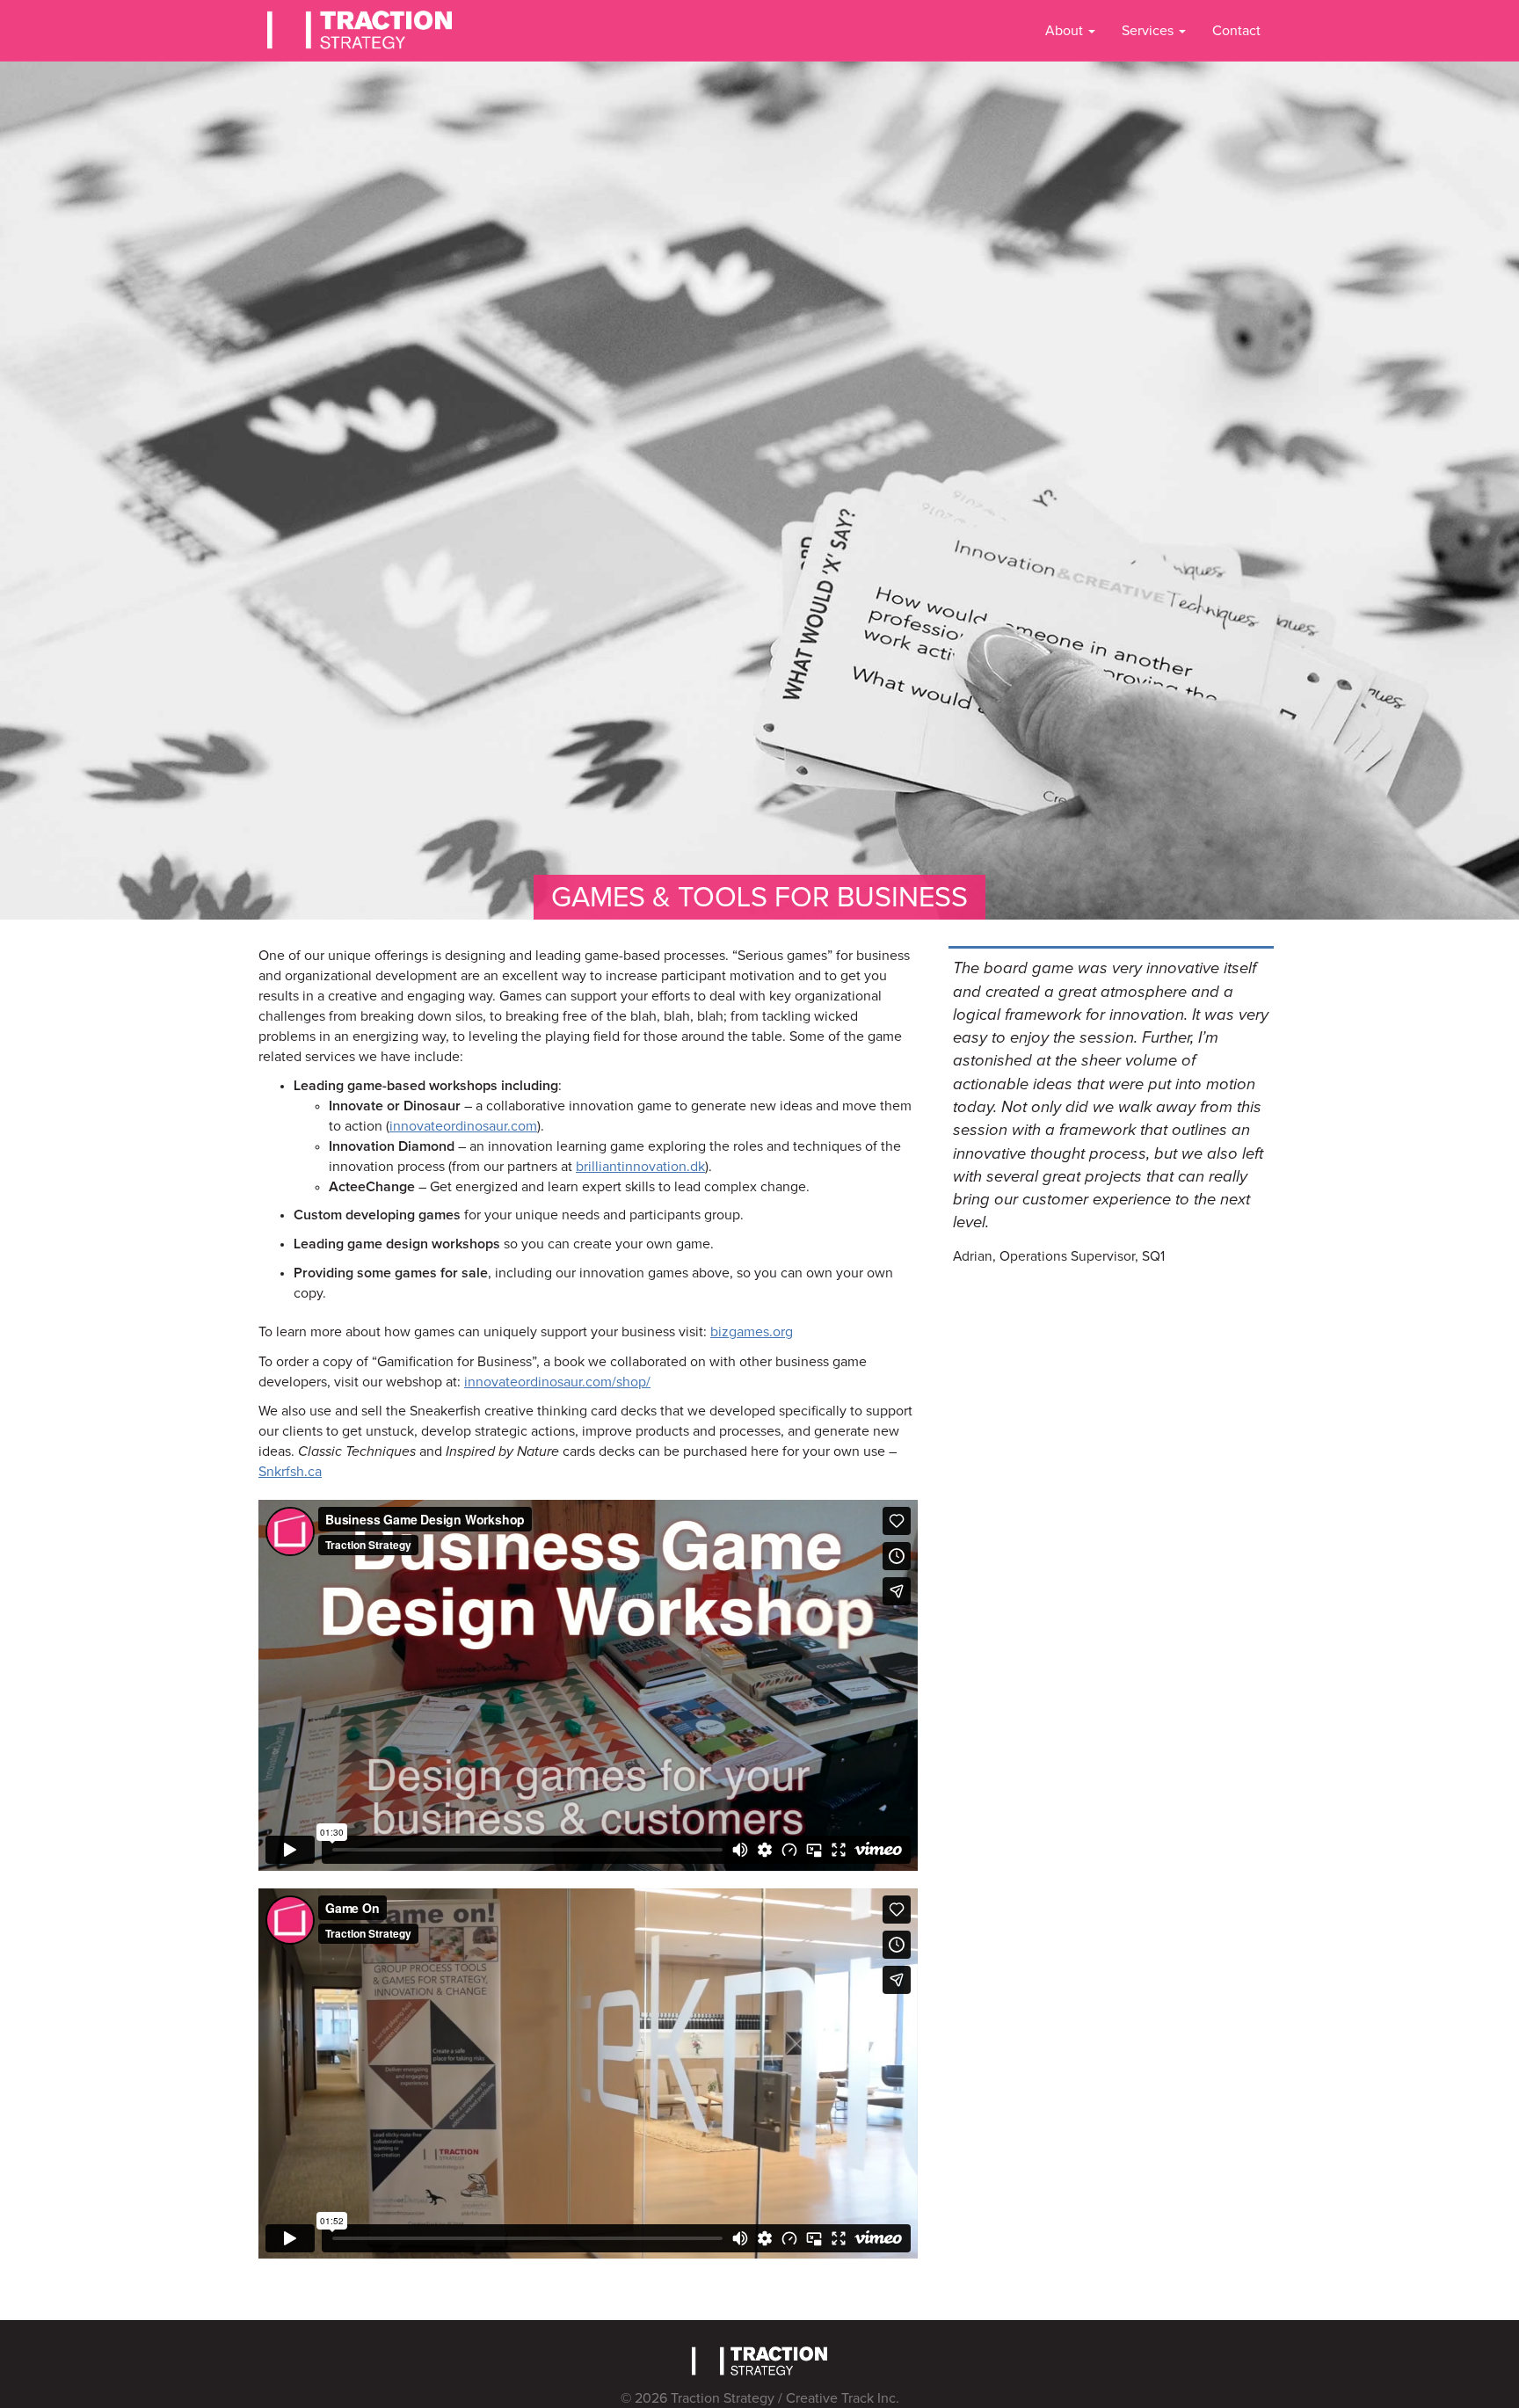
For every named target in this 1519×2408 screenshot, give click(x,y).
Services (1149, 31)
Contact (1236, 31)
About (1066, 31)
